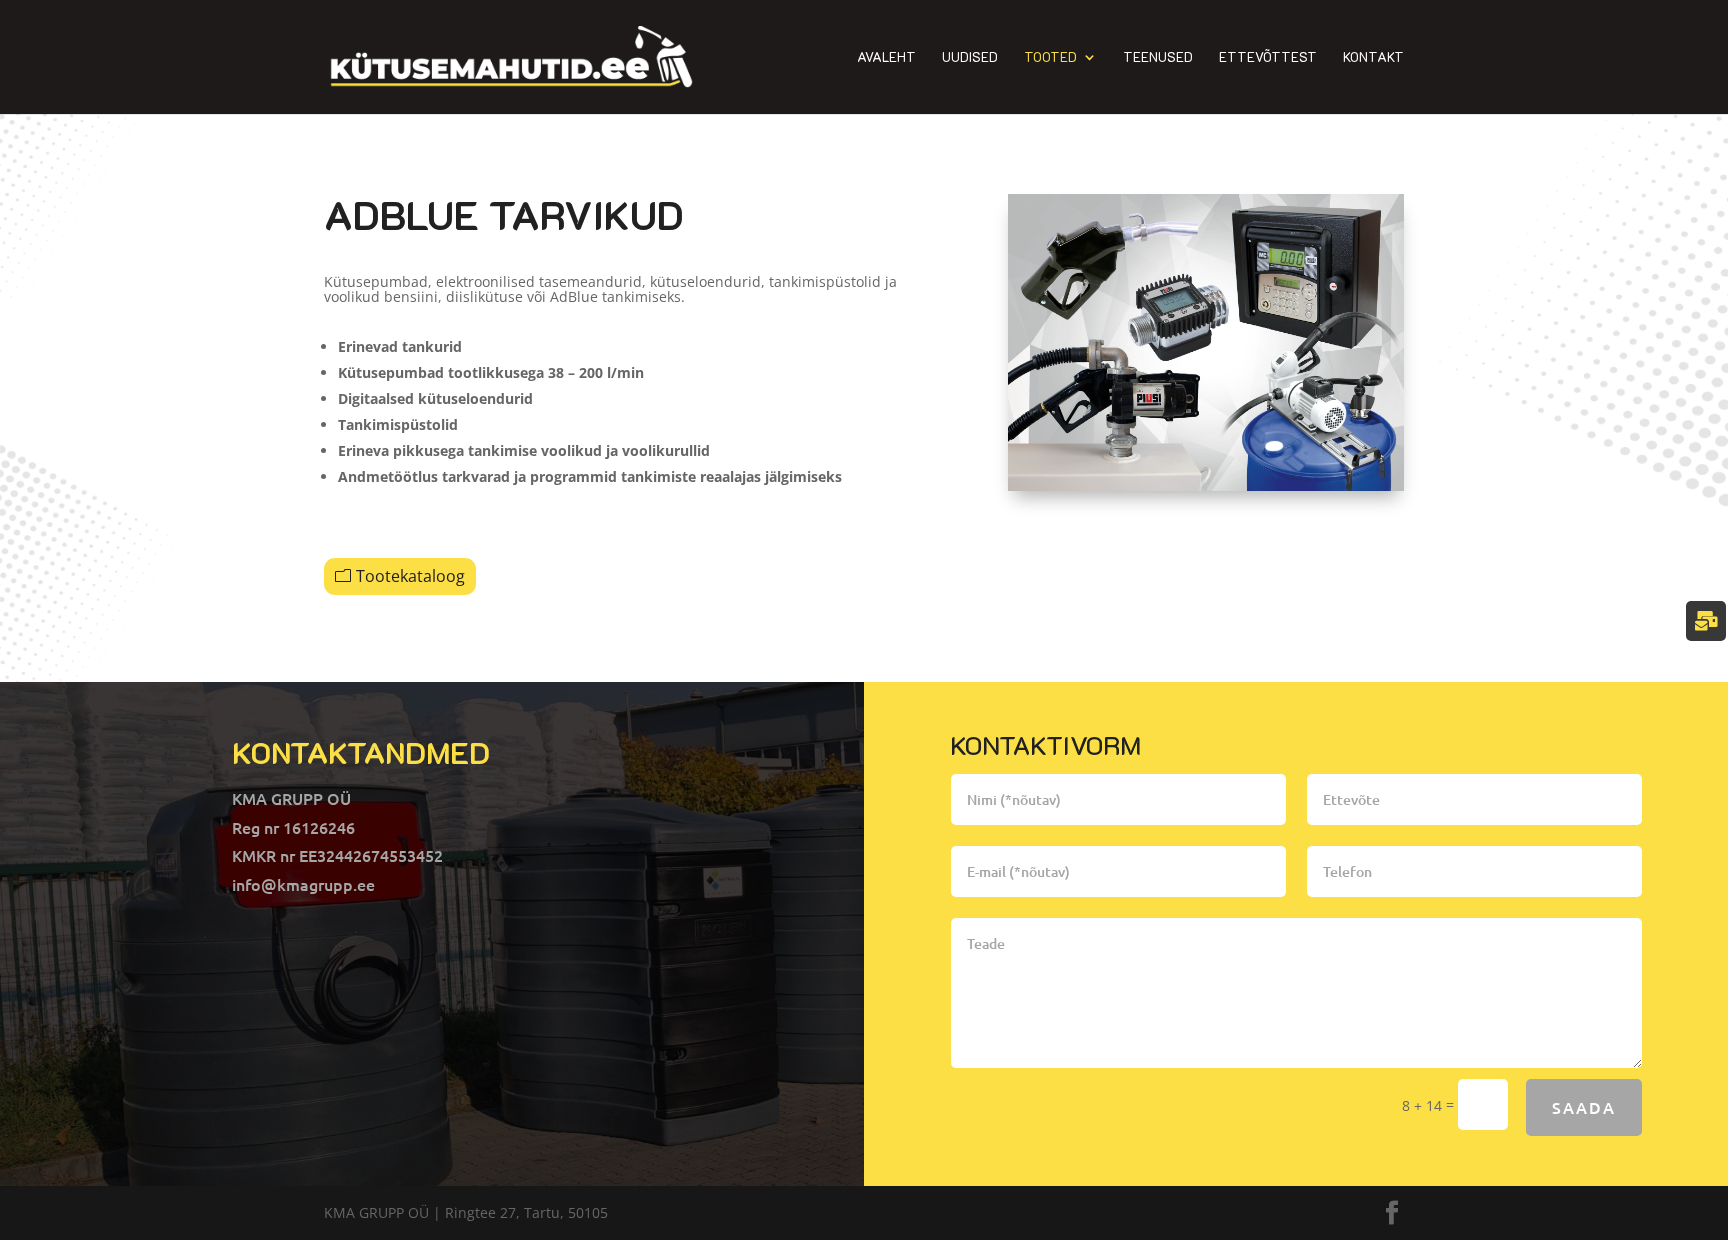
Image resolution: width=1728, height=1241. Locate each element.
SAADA (1584, 1107)
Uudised (970, 57)
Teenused (1158, 57)
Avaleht (886, 57)
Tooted (1050, 57)
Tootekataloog (410, 576)
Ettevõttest (1268, 57)
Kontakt (1373, 57)
